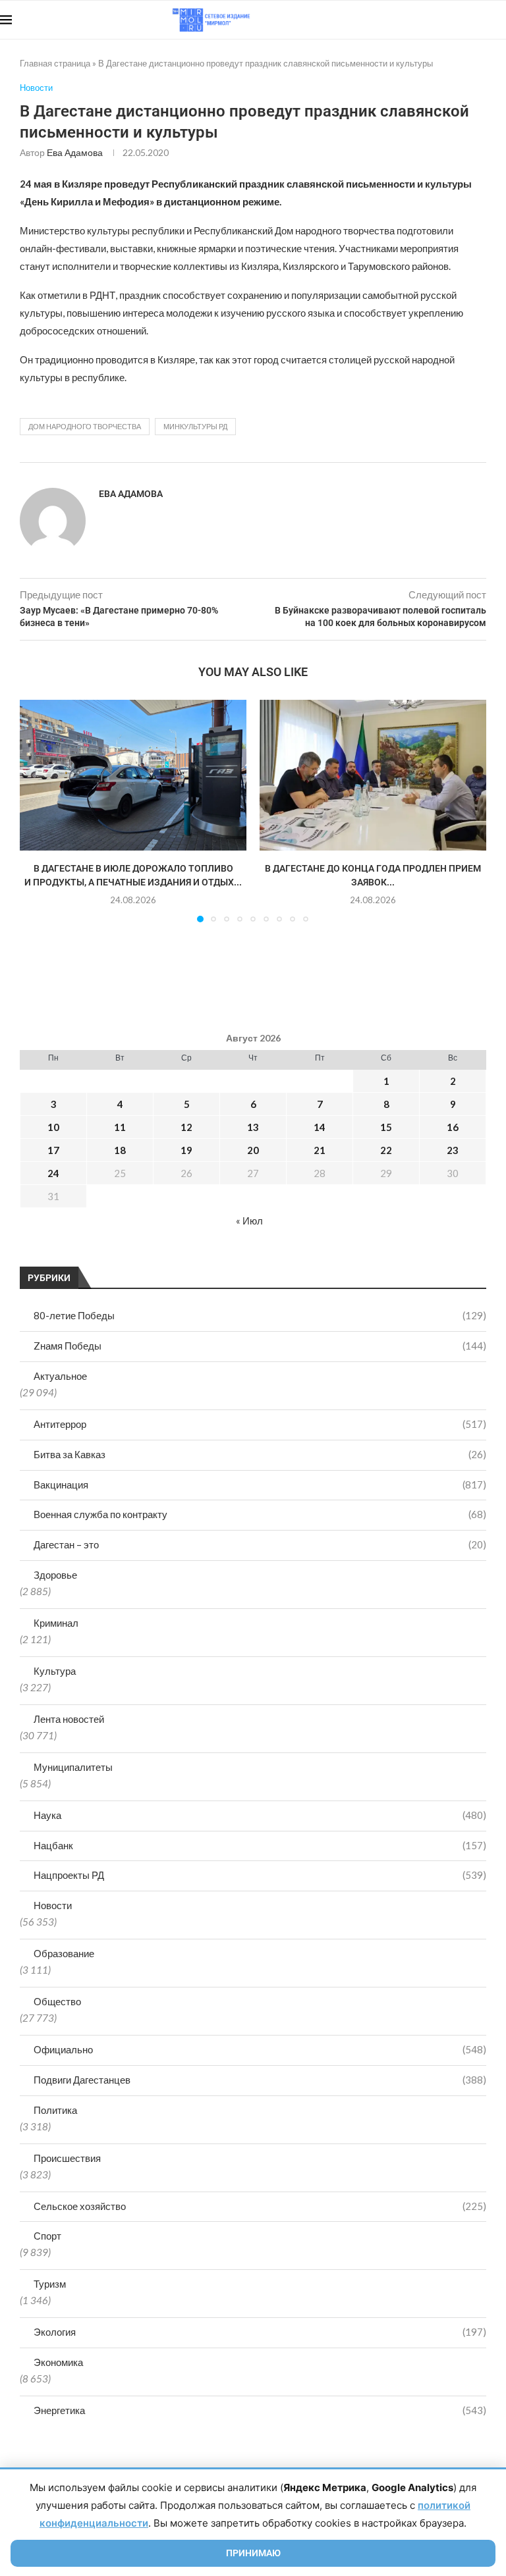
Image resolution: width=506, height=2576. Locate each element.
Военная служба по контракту (260, 1514)
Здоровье (55, 1575)
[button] (38, 810)
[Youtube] (438, 20)
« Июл (249, 1221)
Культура (55, 1671)
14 (320, 1127)
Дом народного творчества (85, 426)
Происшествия (67, 2158)
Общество (57, 2001)
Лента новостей (69, 1719)
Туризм (50, 2284)
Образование (64, 1953)
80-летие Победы (260, 1315)
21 (320, 1150)
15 (386, 1127)
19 (186, 1150)
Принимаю (253, 2553)
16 (453, 1127)
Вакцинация (260, 1485)
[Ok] (479, 20)
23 (453, 1150)
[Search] (499, 20)
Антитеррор (260, 1424)
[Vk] (452, 20)
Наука (260, 1815)
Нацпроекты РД (260, 1875)
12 (186, 1127)
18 (120, 1150)
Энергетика (260, 2410)
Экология (260, 2332)
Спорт (47, 2236)
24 (53, 1173)
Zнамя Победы (260, 1346)
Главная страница (55, 63)
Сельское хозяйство (260, 2206)
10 (53, 1127)
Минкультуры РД (195, 426)
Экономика (58, 2362)
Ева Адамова (75, 152)
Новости (53, 1905)
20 (253, 1150)
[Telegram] (465, 20)
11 (120, 1127)
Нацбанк (260, 1845)
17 (53, 1150)
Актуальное (60, 1376)
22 (386, 1150)
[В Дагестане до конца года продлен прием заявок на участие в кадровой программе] (373, 775)
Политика (55, 2110)
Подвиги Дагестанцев (260, 2080)
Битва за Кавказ (260, 1454)
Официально (260, 2049)
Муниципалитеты (73, 1767)
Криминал (56, 1623)
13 (253, 1127)
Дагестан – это (260, 1544)
